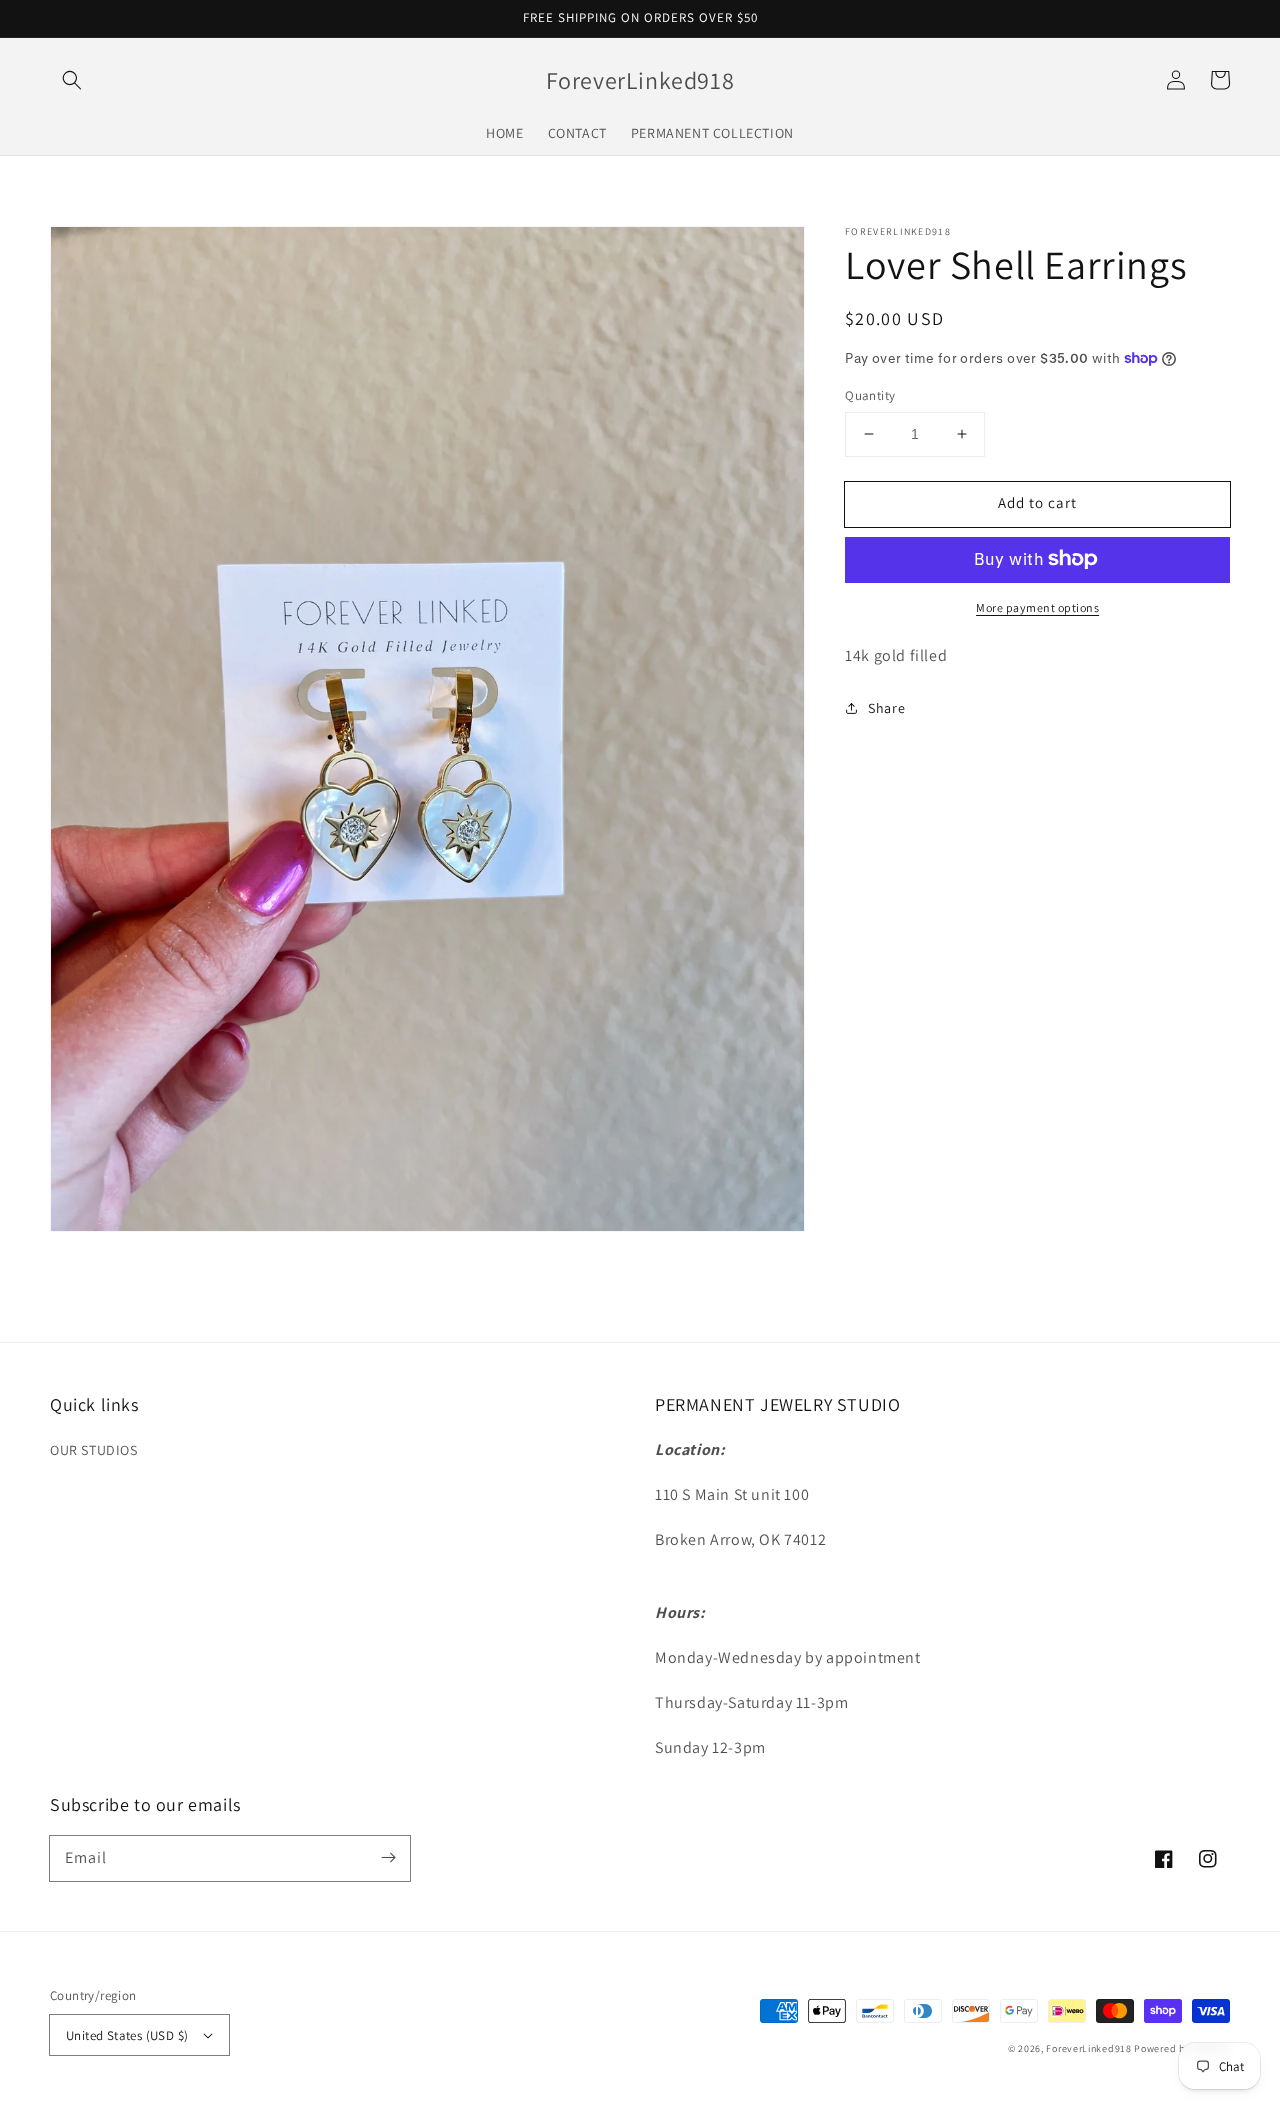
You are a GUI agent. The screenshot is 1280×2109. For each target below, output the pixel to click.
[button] (72, 80)
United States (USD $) (127, 2035)
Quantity (870, 395)
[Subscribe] (388, 1858)
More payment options (1037, 606)
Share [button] (886, 707)
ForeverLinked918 (1088, 2048)
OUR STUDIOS (94, 1450)
